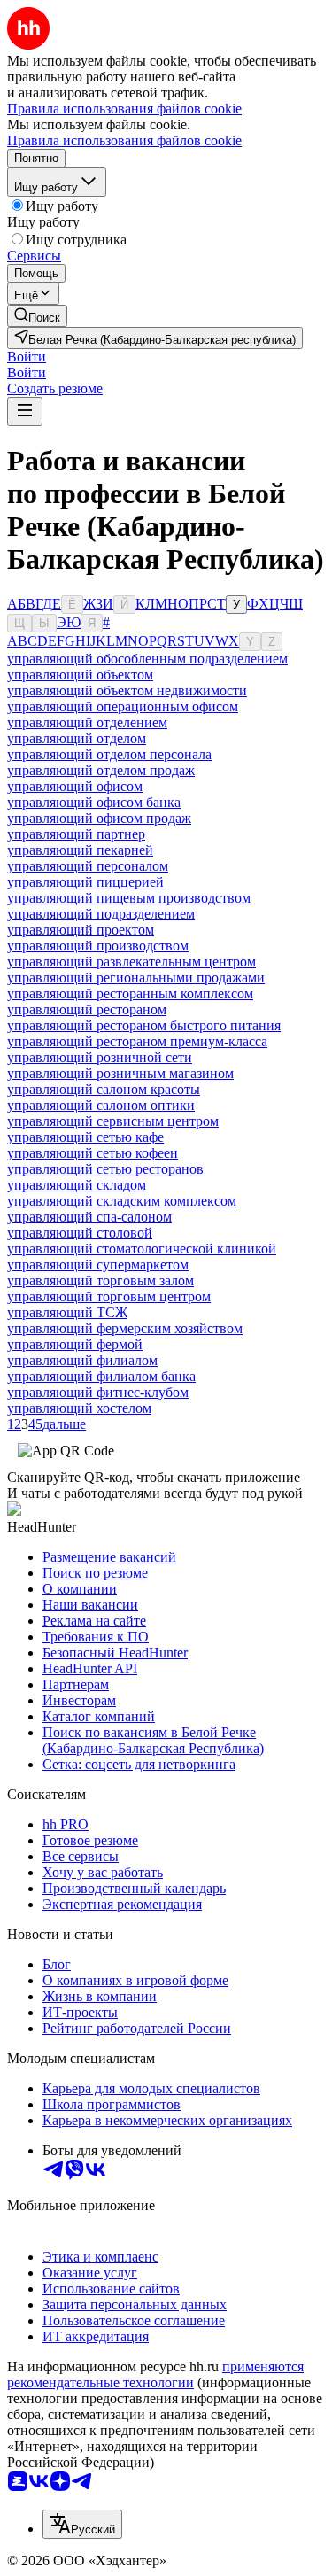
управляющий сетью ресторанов (105, 1169)
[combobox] (82, 2524)
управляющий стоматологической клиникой (142, 1249)
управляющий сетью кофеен (93, 1153)
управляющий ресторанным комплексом (130, 993)
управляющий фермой (75, 1344)
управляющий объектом (80, 675)
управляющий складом (77, 1185)
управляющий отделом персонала (109, 754)
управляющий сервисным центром (113, 1121)
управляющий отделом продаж (101, 770)
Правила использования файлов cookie (124, 140)
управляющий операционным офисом (123, 706)
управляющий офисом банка (94, 802)
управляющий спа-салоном (89, 1217)
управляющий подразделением (101, 914)
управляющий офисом (75, 786)
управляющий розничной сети (100, 1057)
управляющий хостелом (79, 1408)
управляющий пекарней (80, 850)
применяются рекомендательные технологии (155, 2374)
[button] (27, 357)
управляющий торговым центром (109, 1296)
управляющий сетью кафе (85, 1137)
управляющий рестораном (87, 1009)
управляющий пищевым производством (129, 898)
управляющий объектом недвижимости (127, 691)
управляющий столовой (80, 1233)
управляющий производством (98, 946)
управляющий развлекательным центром (131, 962)
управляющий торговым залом (100, 1280)
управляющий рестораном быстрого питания (144, 1025)
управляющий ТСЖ (67, 1312)
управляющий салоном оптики (101, 1105)
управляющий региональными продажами (136, 978)
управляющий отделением (87, 722)
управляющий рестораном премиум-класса (137, 1041)
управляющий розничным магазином (120, 1073)
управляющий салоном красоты (104, 1089)
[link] (37, 316)
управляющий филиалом (82, 1360)
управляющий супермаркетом (98, 1265)
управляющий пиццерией (85, 882)
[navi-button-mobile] (25, 411)
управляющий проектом (81, 930)
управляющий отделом (77, 738)
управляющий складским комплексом (122, 1201)
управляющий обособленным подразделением (147, 659)
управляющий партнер (76, 834)
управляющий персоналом (88, 866)
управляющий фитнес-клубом (98, 1392)
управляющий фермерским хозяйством (125, 1328)
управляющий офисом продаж (99, 818)
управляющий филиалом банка (101, 1376)
